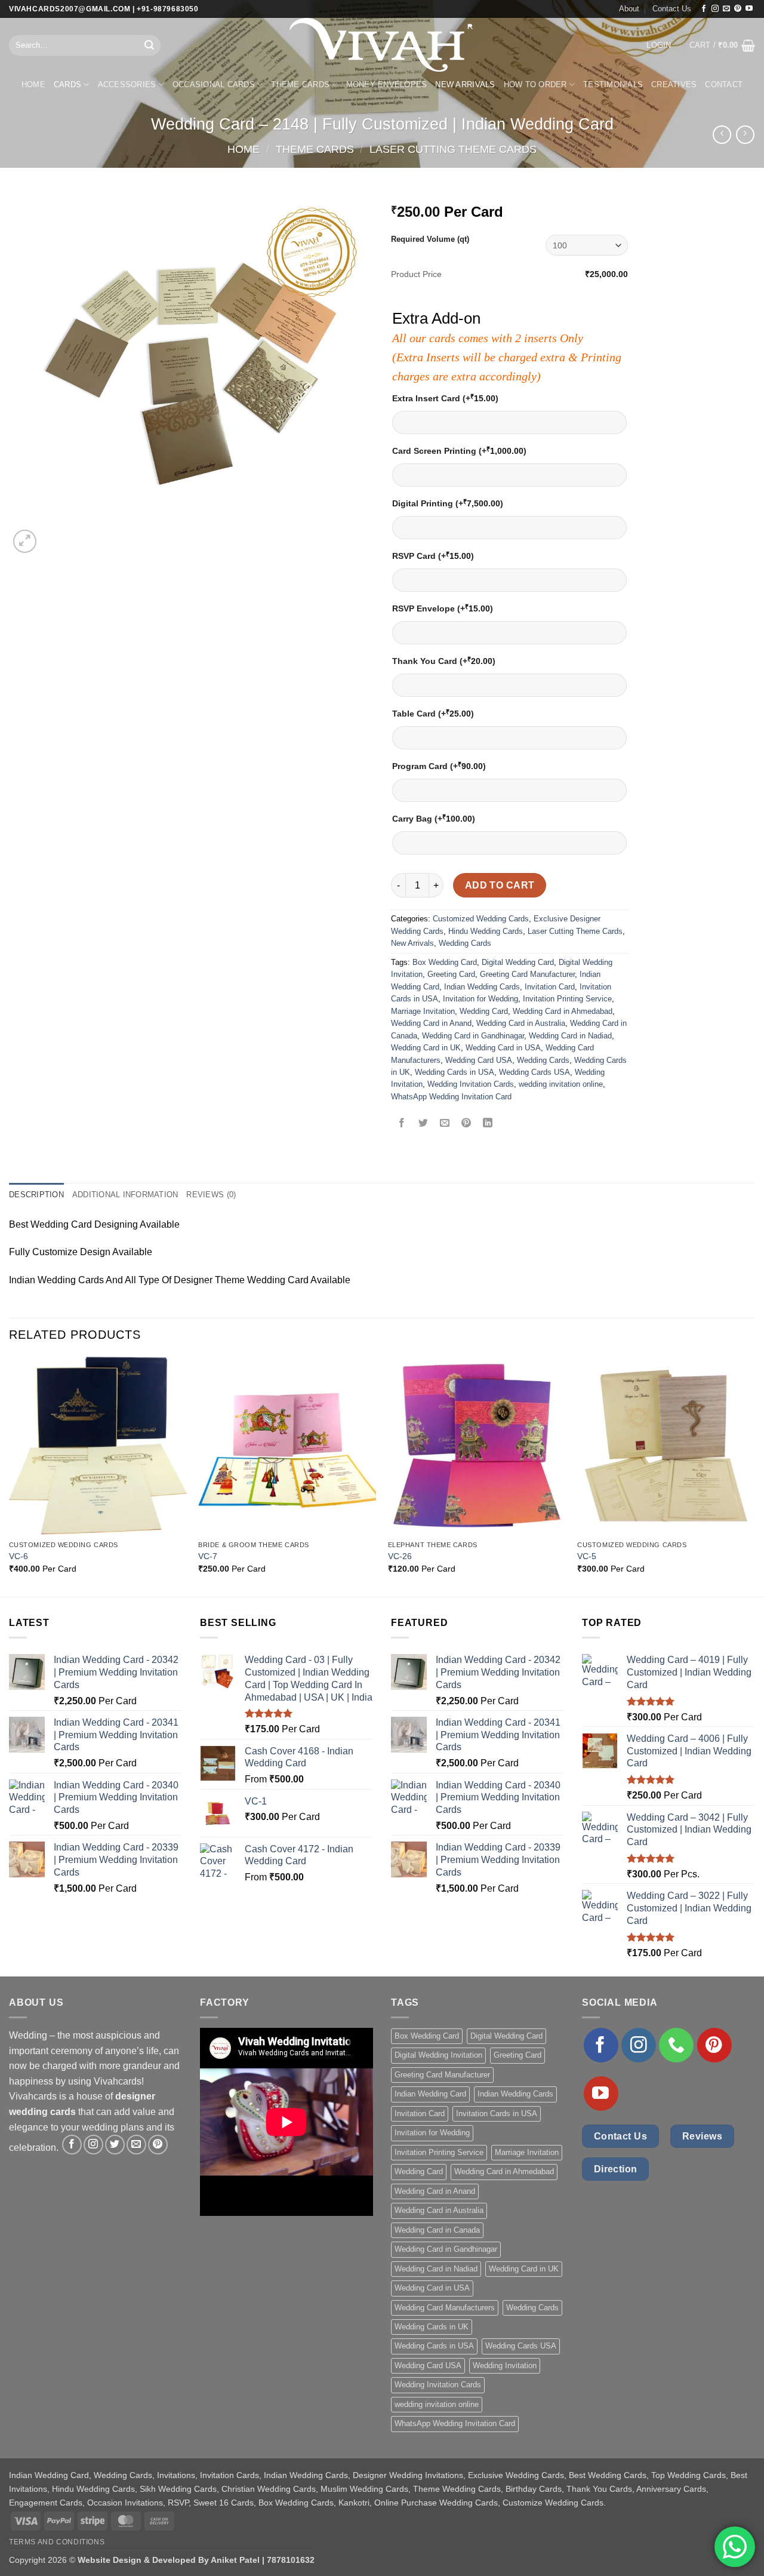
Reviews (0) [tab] (211, 1195)
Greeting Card (451, 974)
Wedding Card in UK (426, 1048)
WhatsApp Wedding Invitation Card (451, 1097)
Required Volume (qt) (430, 239)
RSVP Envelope (443, 608)
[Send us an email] (726, 9)
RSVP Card (433, 556)
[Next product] (722, 135)
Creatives (674, 84)
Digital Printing (448, 503)
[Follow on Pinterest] (738, 9)
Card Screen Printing (459, 451)
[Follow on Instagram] (715, 9)
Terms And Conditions (57, 2542)
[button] (659, 45)
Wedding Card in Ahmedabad (563, 1011)
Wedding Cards (465, 943)
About (629, 9)
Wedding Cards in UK (432, 2327)
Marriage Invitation (423, 1011)
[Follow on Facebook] (704, 9)
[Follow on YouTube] (749, 9)
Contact (724, 84)
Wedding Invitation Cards (471, 1084)
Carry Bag (434, 818)
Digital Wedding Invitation (438, 2055)
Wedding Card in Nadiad (570, 1036)
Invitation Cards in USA (497, 2114)
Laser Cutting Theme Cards (453, 149)
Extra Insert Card (445, 398)
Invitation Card (550, 987)
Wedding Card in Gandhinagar (473, 1036)
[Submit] (150, 45)
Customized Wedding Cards (481, 919)
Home (33, 84)
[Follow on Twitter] (115, 2145)
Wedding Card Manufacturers (445, 2308)
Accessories (127, 84)
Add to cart (500, 885)
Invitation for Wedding (480, 999)
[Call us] (676, 2045)
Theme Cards (300, 84)
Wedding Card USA (479, 1060)
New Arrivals (465, 84)
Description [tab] (36, 1195)
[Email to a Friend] (445, 1123)
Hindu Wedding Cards (486, 931)
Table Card (433, 713)
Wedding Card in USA (503, 1048)
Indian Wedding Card (430, 2094)
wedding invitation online (561, 1084)
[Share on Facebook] (402, 1123)
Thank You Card (444, 661)
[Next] (754, 1475)
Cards (67, 84)
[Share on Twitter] (423, 1123)
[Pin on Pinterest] (466, 1123)
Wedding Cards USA (535, 1072)
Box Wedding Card (445, 962)
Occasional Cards (214, 84)
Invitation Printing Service (567, 999)
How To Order (535, 84)
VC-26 (400, 1556)
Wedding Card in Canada (437, 2230)
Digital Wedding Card (518, 962)
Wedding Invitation (505, 2366)
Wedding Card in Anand (431, 1023)
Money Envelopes (387, 84)
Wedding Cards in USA (455, 1072)
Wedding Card (484, 1011)
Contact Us (672, 9)
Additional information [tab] (125, 1195)
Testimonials (613, 84)
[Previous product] (745, 135)
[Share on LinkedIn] (488, 1123)
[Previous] (10, 1475)
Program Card (439, 766)
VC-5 (587, 1556)
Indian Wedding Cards (482, 987)
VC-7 (208, 1556)
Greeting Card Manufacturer (527, 974)
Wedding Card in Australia (521, 1023)
